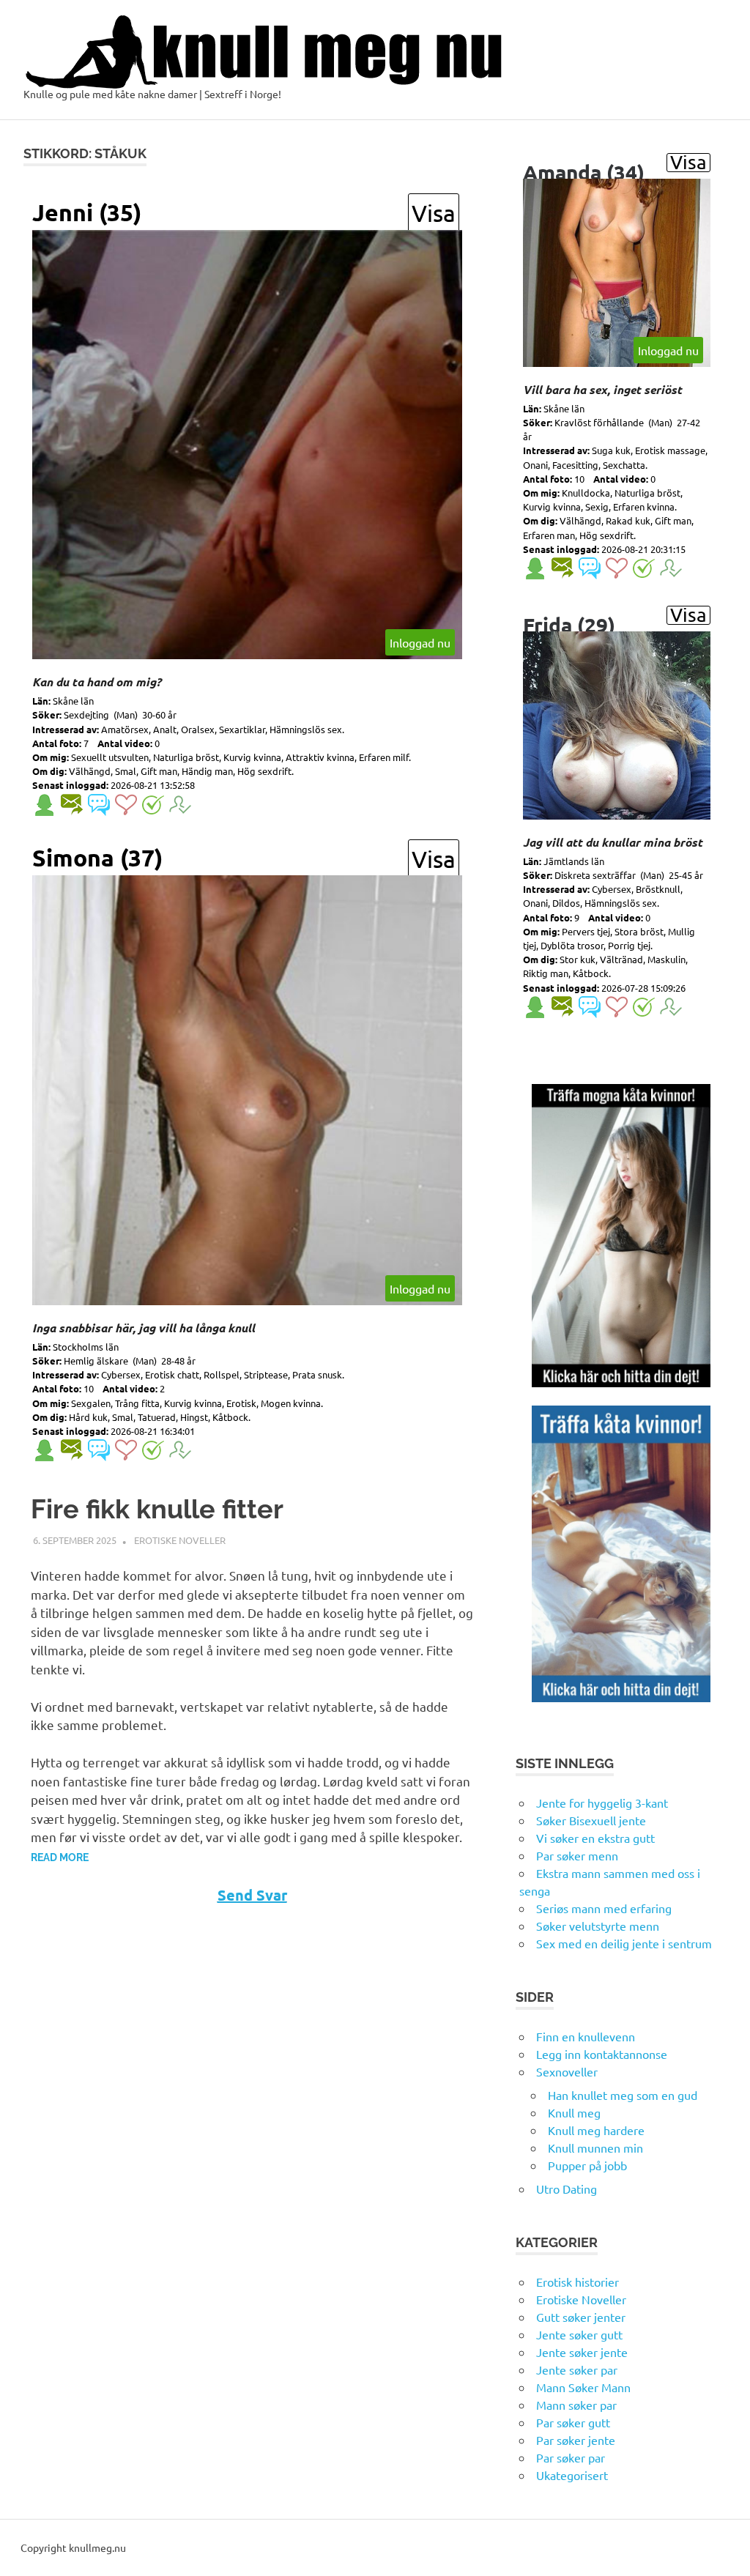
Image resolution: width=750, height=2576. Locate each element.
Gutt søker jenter (581, 2317)
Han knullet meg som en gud (623, 2095)
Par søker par (571, 2457)
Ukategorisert (572, 2475)
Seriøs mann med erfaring (604, 1908)
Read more (60, 1857)
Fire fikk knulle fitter (157, 1509)
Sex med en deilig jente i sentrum (624, 1943)
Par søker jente (576, 2440)
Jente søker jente (582, 2352)
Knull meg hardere (596, 2130)
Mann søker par (576, 2405)
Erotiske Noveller (180, 1540)
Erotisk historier (578, 2282)
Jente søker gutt (579, 2334)
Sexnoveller (567, 2071)
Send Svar (252, 1895)
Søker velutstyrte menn (598, 1926)
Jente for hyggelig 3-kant (602, 1803)
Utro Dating (567, 2189)
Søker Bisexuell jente (591, 1820)
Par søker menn (577, 1855)
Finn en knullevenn (586, 2036)
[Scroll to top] (724, 2550)
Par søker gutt (573, 2422)
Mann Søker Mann (583, 2387)
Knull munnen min (595, 2148)
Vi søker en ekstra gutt (595, 1838)
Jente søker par (577, 2369)
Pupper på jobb (587, 2165)
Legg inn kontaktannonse (602, 2054)
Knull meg (574, 2112)
